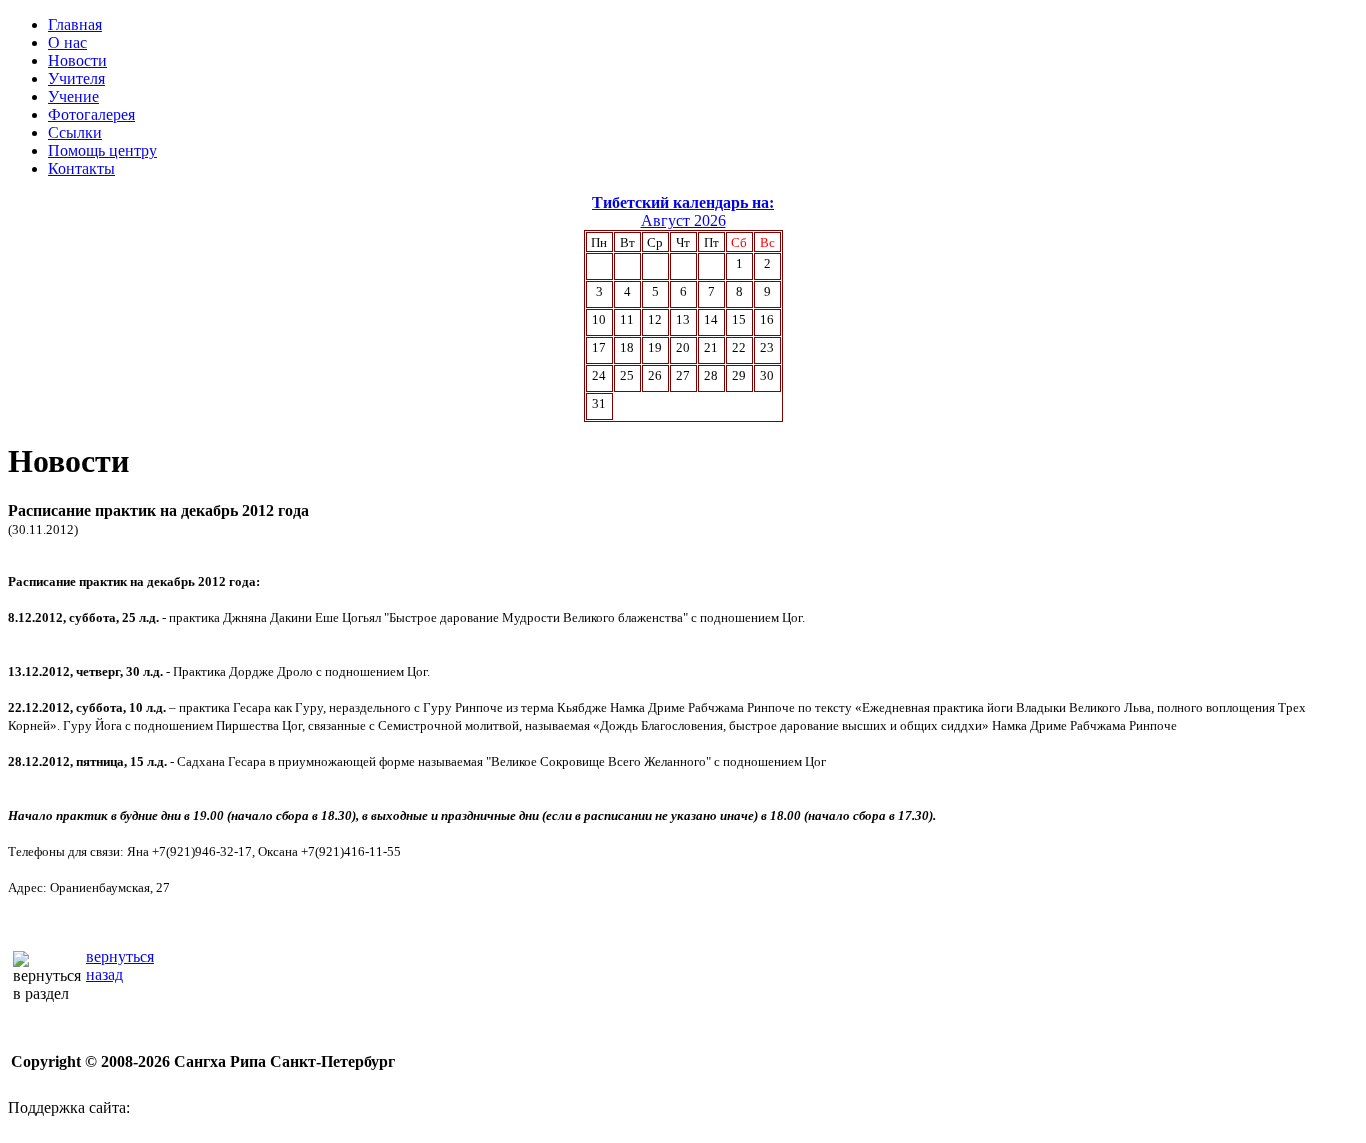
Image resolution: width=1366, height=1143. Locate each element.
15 (739, 319)
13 (683, 319)
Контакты (81, 168)
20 (683, 347)
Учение (73, 96)
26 (655, 375)
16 (767, 319)
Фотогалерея (91, 114)
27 (683, 375)
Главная (75, 24)
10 (599, 319)
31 (599, 403)
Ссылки (75, 132)
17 (599, 347)
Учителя (76, 78)
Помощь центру (102, 150)
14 (711, 319)
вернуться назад (120, 965)
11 (627, 319)
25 (627, 375)
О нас (67, 42)
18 (627, 347)
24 (599, 375)
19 (655, 347)
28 (711, 375)
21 (711, 347)
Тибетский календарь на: (683, 202)
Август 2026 (683, 220)
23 (767, 347)
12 (655, 319)
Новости (77, 60)
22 (739, 347)
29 (739, 375)
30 (767, 375)
